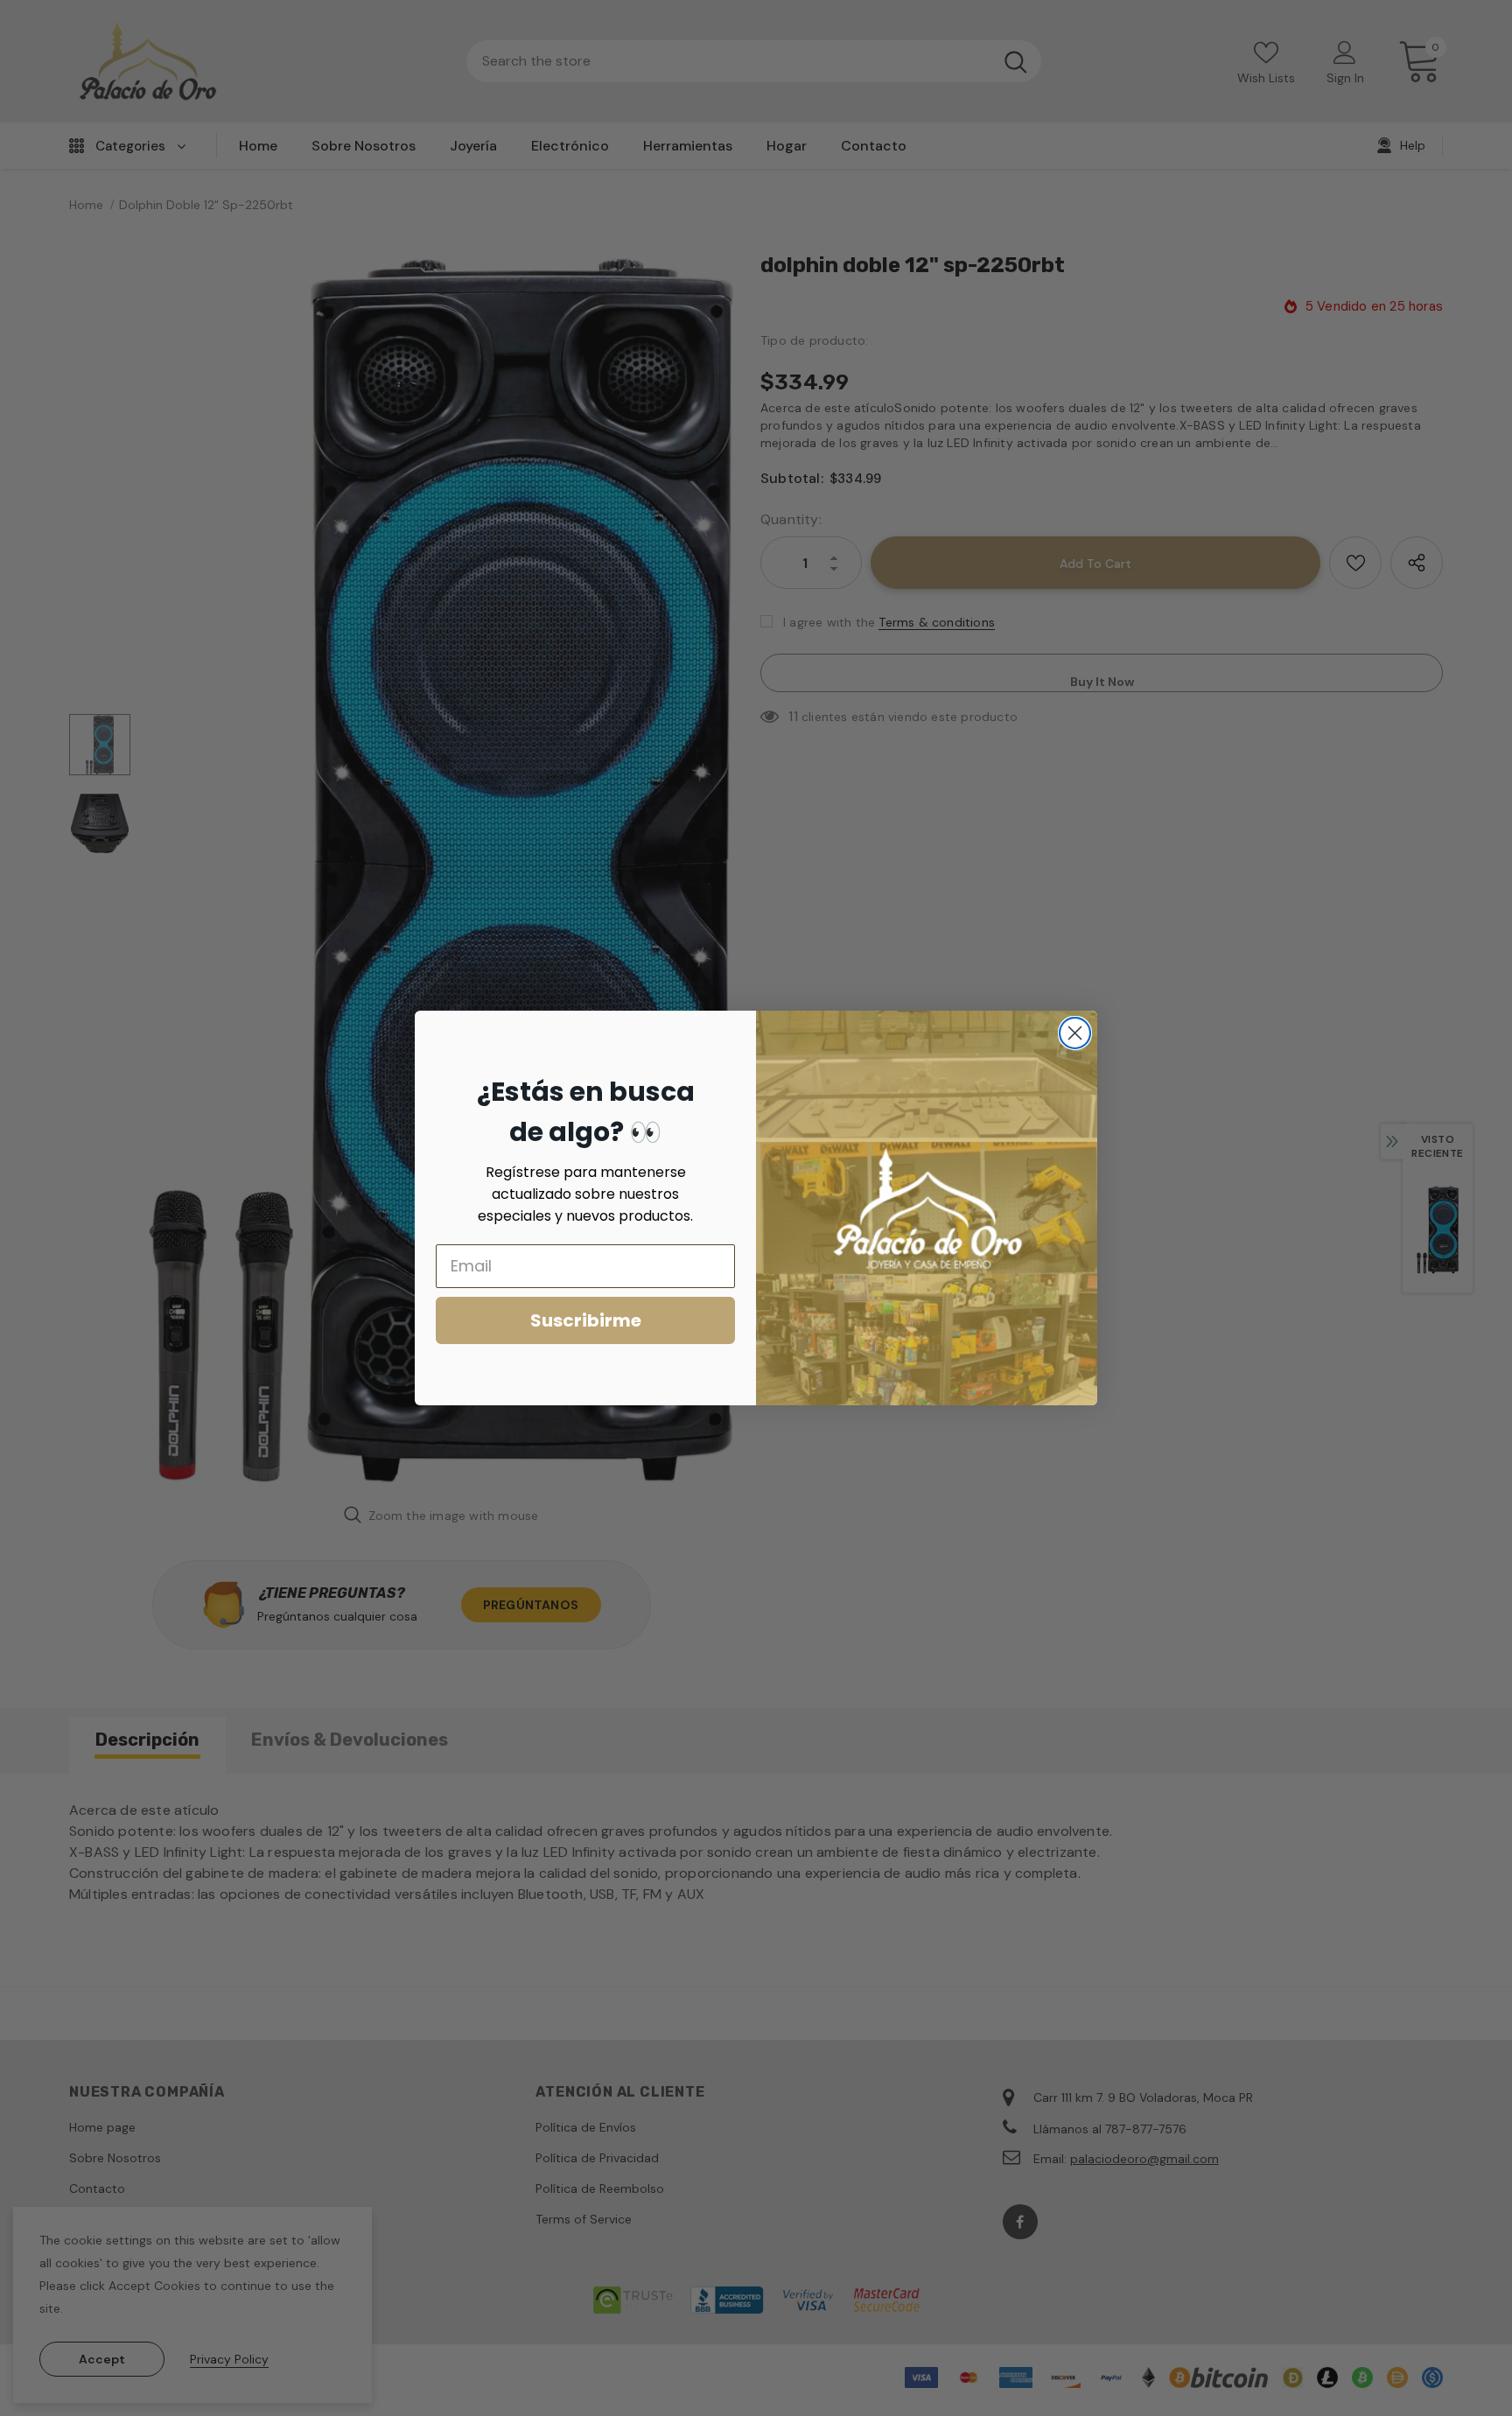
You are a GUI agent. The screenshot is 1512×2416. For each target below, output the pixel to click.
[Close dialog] (1075, 1033)
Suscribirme (586, 1320)
